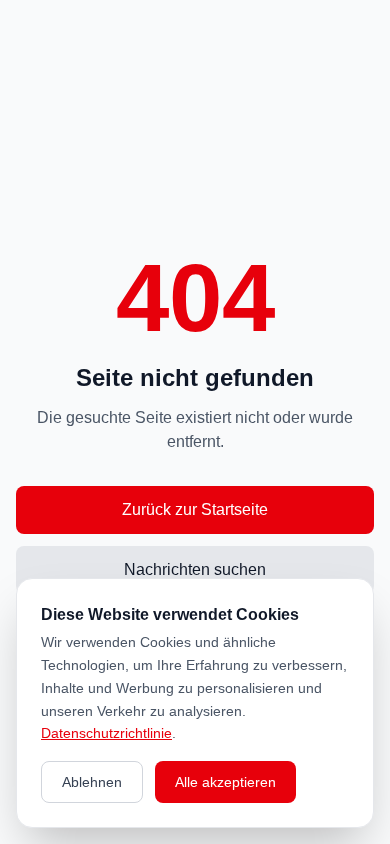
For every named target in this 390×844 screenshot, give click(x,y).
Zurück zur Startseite (195, 509)
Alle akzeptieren (225, 782)
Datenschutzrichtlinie (106, 733)
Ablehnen (92, 782)
